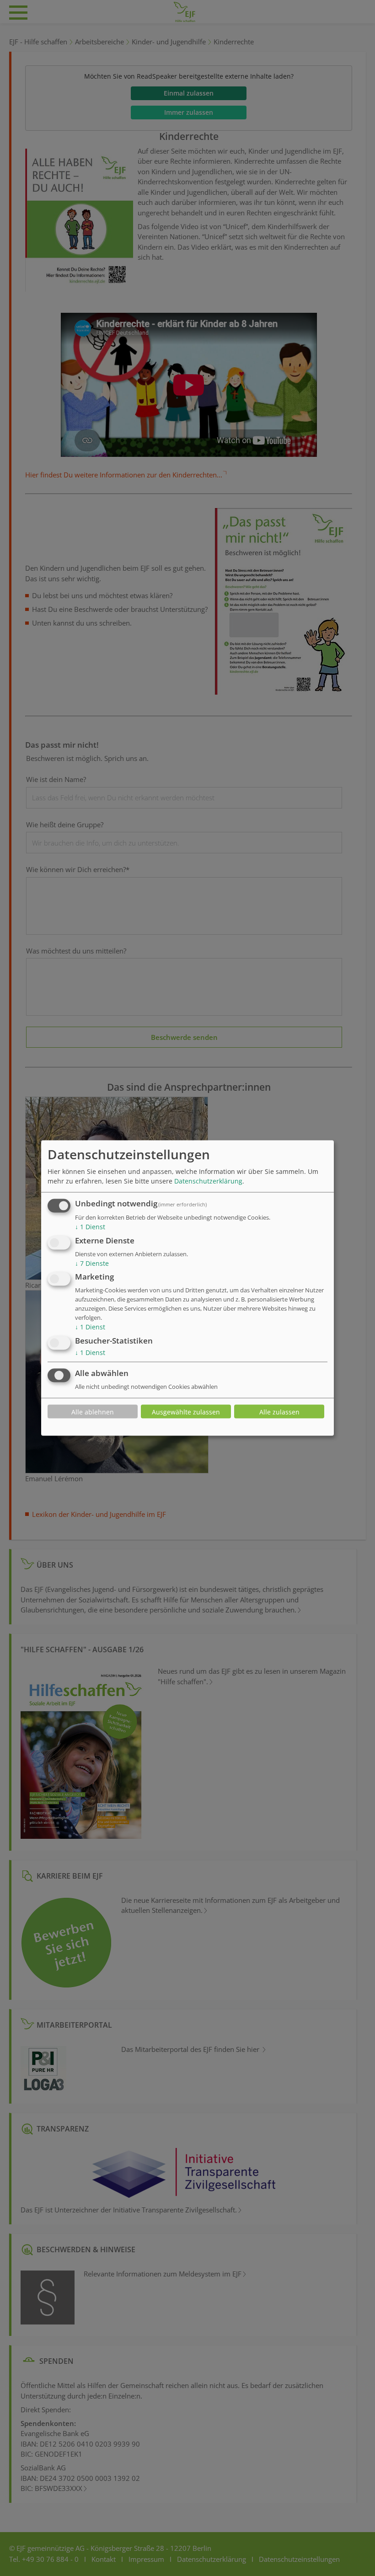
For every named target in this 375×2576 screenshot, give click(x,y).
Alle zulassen (279, 1411)
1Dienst (90, 1227)
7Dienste (92, 1263)
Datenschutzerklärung (208, 1181)
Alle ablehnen (93, 1411)
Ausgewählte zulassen (186, 1411)
